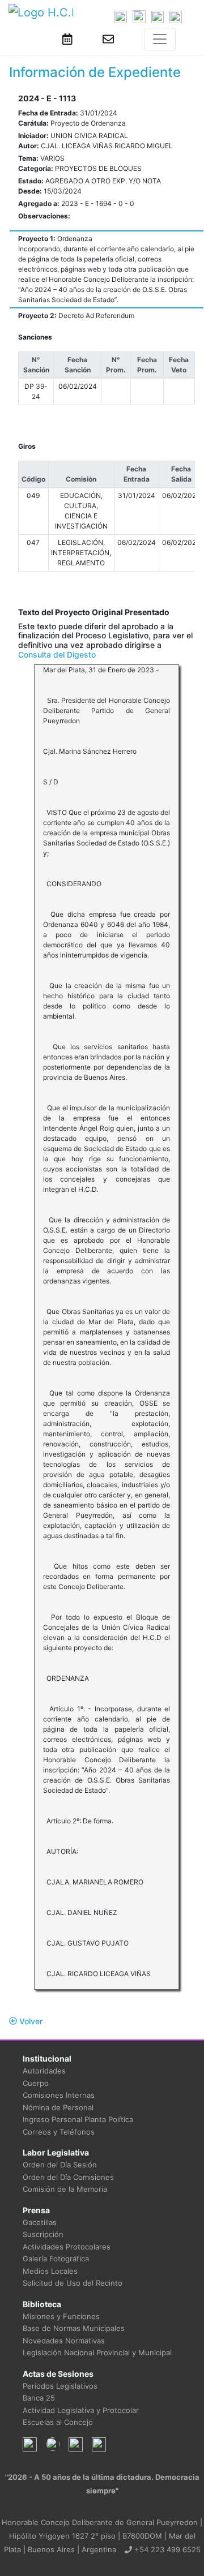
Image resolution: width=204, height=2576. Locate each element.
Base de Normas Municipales (74, 2328)
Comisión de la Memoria (65, 2189)
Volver (30, 2021)
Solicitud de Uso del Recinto (73, 2283)
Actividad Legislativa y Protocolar (81, 2410)
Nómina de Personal (58, 2107)
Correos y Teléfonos (59, 2132)
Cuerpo (36, 2083)
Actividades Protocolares (67, 2247)
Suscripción (43, 2234)
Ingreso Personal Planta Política (78, 2119)
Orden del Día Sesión (60, 2165)
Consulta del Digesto (57, 654)
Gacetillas (40, 2222)
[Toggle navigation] (160, 39)
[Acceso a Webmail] (108, 39)
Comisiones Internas (59, 2095)
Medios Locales (50, 2271)
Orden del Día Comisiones (68, 2177)
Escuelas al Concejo (58, 2422)
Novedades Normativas (64, 2341)
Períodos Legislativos (60, 2386)
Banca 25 (39, 2398)
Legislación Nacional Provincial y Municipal (97, 2352)
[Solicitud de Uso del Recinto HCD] (67, 39)
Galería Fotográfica (56, 2259)
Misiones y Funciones (61, 2316)
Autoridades (44, 2071)
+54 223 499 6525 (166, 2549)
